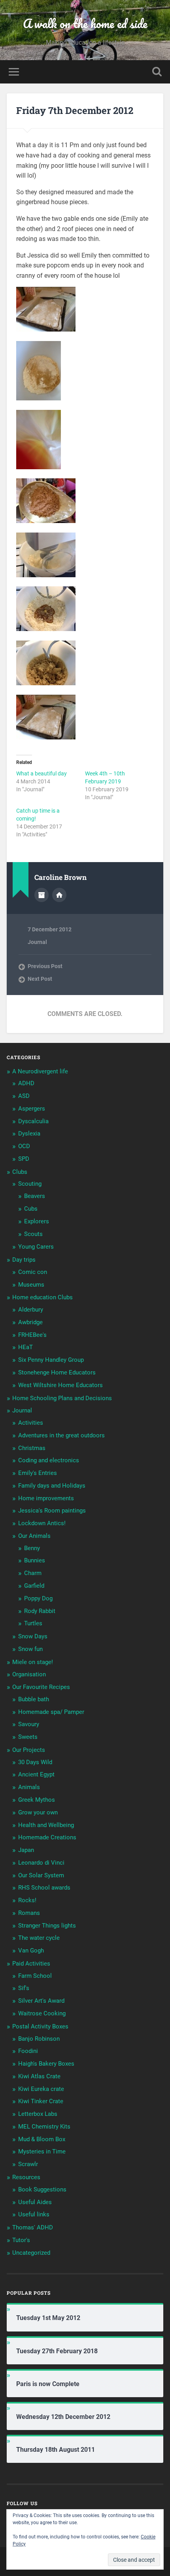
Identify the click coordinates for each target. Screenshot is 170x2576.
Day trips (24, 1260)
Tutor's (21, 2240)
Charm (33, 1573)
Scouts (33, 1234)
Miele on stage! (33, 1662)
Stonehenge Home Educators (57, 1372)
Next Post (40, 979)
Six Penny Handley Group (51, 1360)
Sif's (24, 1988)
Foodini (28, 2051)
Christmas (32, 1448)
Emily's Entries (38, 1473)
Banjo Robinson (39, 2039)
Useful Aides (35, 2202)
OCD (24, 1146)
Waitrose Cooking (42, 2013)
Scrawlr (28, 2164)
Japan (26, 1850)
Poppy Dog (38, 1598)
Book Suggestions (42, 2189)
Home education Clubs (42, 1297)
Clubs (20, 1172)
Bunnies (35, 1560)
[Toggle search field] (157, 72)
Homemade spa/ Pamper (51, 1712)
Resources (26, 2177)
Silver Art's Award (41, 2001)
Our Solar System (41, 1875)
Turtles (33, 1623)
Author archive (42, 895)
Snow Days (33, 1636)
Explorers (37, 1221)
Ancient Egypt (36, 1774)
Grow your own (38, 1812)
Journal (37, 942)
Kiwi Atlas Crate (39, 2076)
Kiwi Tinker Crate (41, 2101)
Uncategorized (31, 2253)
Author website (59, 895)
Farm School (35, 1976)
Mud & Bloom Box (42, 2139)
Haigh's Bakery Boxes (46, 2064)
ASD (24, 1096)
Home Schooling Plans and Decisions (62, 1398)
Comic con (33, 1272)
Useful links (34, 2214)
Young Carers (36, 1247)
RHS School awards (44, 1888)
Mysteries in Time (42, 2151)
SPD (24, 1159)
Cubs (31, 1209)
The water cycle (39, 1938)
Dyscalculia (33, 1121)
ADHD (26, 1083)
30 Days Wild (35, 1762)
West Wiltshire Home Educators (60, 1385)
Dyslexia (29, 1134)
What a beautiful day (42, 773)
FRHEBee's (32, 1335)
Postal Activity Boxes (40, 2026)
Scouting (30, 1184)
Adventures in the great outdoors (61, 1435)
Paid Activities (31, 1964)
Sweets (28, 1737)
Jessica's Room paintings (52, 1511)
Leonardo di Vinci (41, 1863)
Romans (29, 1913)
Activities (31, 1423)
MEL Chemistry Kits (44, 2127)
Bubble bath (34, 1699)
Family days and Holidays (52, 1486)
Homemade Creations (47, 1837)
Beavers (35, 1196)
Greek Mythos (37, 1800)
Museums (31, 1285)
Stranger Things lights (47, 1926)
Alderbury (31, 1310)
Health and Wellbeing (46, 1825)
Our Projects (29, 1750)
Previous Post (45, 966)
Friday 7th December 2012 (75, 110)
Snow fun (30, 1649)
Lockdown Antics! (42, 1523)
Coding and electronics (49, 1460)
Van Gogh (31, 1950)
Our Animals (34, 1536)
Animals (29, 1787)
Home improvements (46, 1498)
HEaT (25, 1347)
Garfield (34, 1586)
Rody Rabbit (40, 1611)
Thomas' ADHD (33, 2227)
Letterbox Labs (38, 2114)
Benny (32, 1548)
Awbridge (30, 1322)
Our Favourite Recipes (41, 1687)
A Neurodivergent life (40, 1071)
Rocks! (27, 1900)
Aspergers (32, 1109)
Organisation (29, 1674)
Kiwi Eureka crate (41, 2089)
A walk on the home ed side (85, 24)
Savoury (29, 1724)
